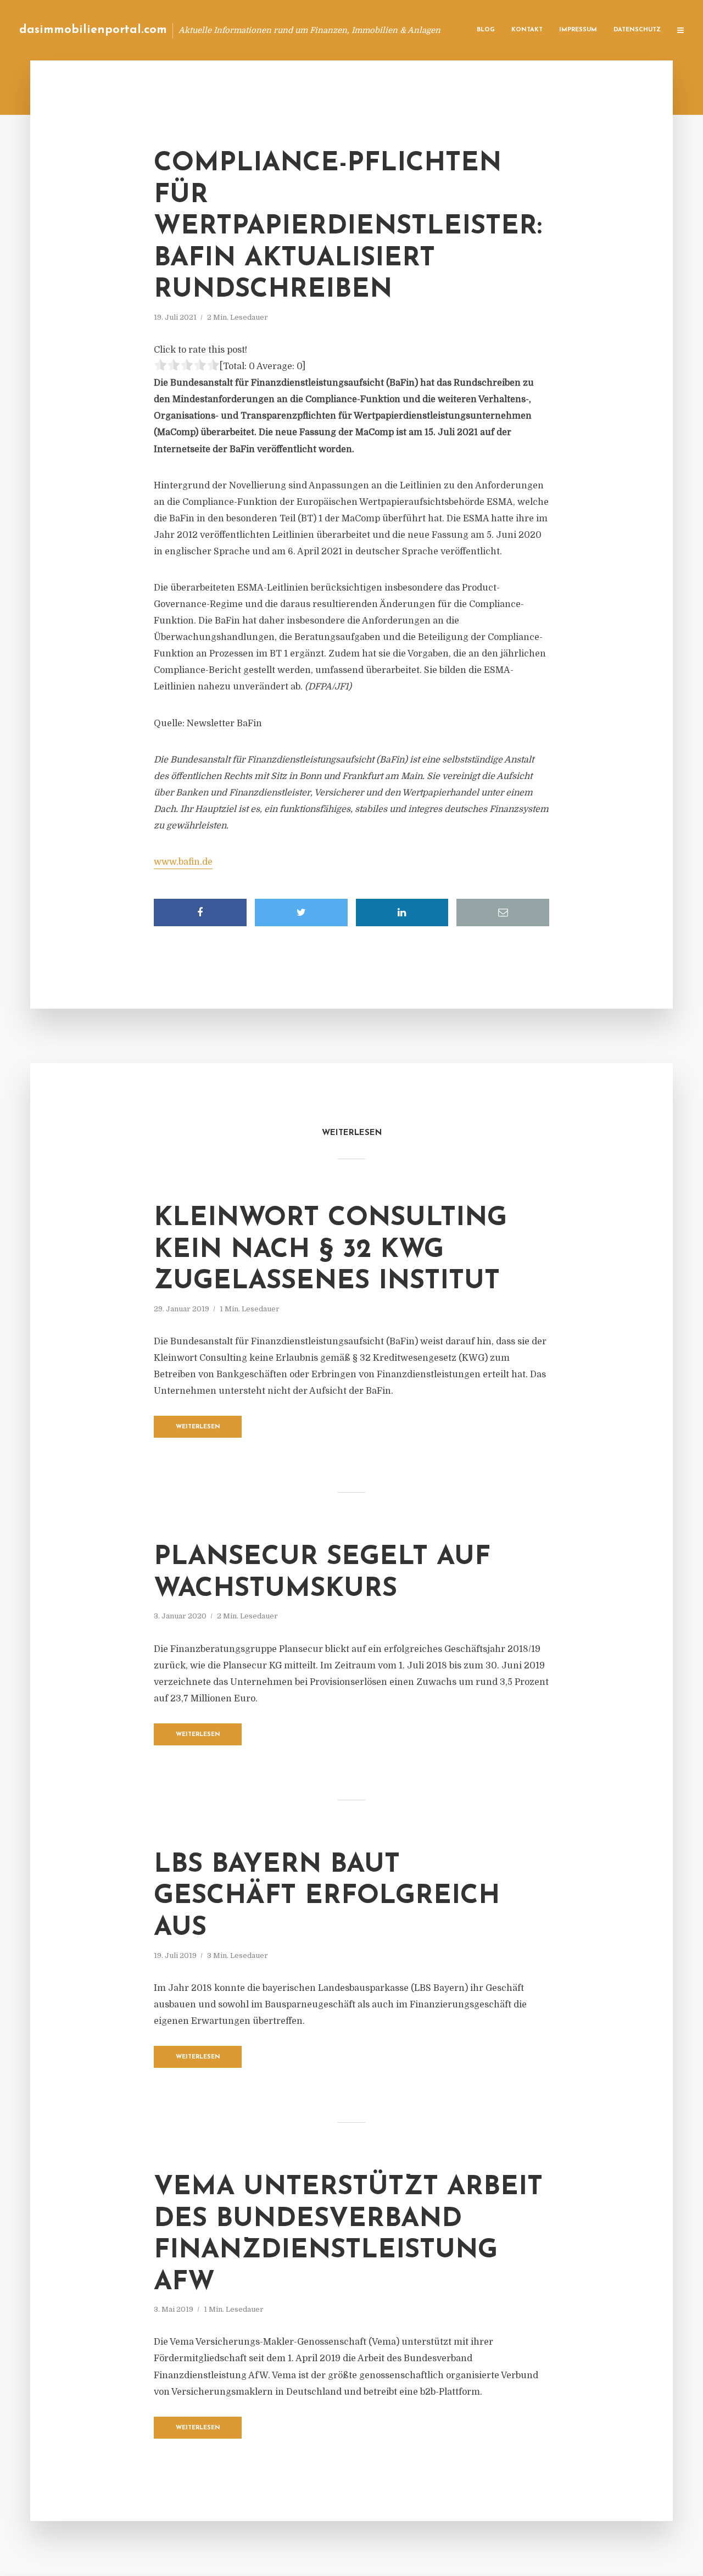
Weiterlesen (198, 1427)
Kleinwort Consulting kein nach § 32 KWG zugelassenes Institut (330, 1250)
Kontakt (527, 30)
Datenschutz (637, 30)
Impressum (578, 30)
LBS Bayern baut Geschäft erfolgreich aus (327, 1897)
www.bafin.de (183, 862)
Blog (486, 30)
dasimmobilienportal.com (93, 30)
